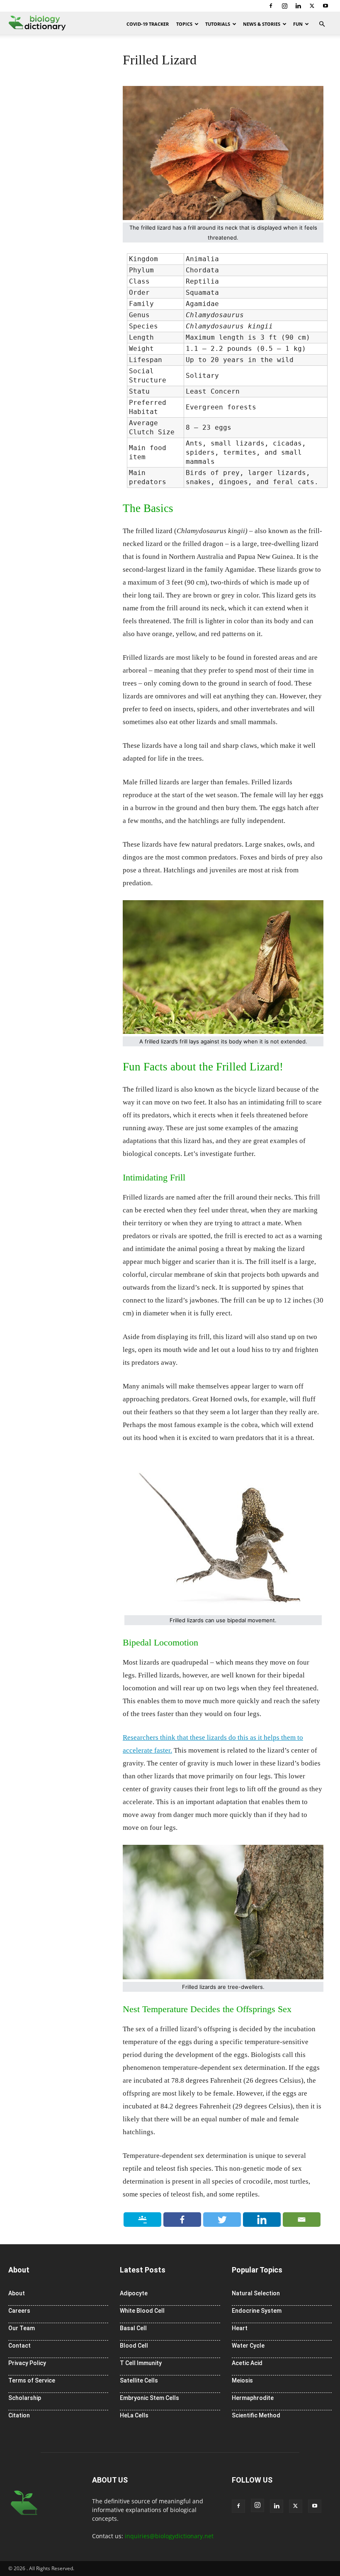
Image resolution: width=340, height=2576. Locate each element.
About (17, 2293)
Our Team (22, 2328)
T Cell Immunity (141, 2363)
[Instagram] (284, 6)
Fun (298, 24)
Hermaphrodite (253, 2398)
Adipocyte (134, 2293)
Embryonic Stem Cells (149, 2398)
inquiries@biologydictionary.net (169, 2536)
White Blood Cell (142, 2311)
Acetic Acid (247, 2363)
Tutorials (218, 24)
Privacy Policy (27, 2363)
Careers (19, 2311)
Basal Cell (133, 2328)
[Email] (302, 2220)
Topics (184, 24)
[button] (322, 24)
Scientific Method (256, 2415)
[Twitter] (312, 6)
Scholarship (25, 2398)
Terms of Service (32, 2380)
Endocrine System (257, 2311)
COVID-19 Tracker (148, 24)
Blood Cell (134, 2346)
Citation (19, 2415)
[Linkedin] (298, 6)
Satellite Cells (139, 2380)
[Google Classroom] (143, 2220)
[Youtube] (325, 6)
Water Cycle (248, 2346)
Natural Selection (256, 2293)
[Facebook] (271, 6)
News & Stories (262, 24)
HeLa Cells (134, 2415)
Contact (19, 2346)
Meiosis (242, 2380)
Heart (240, 2328)
